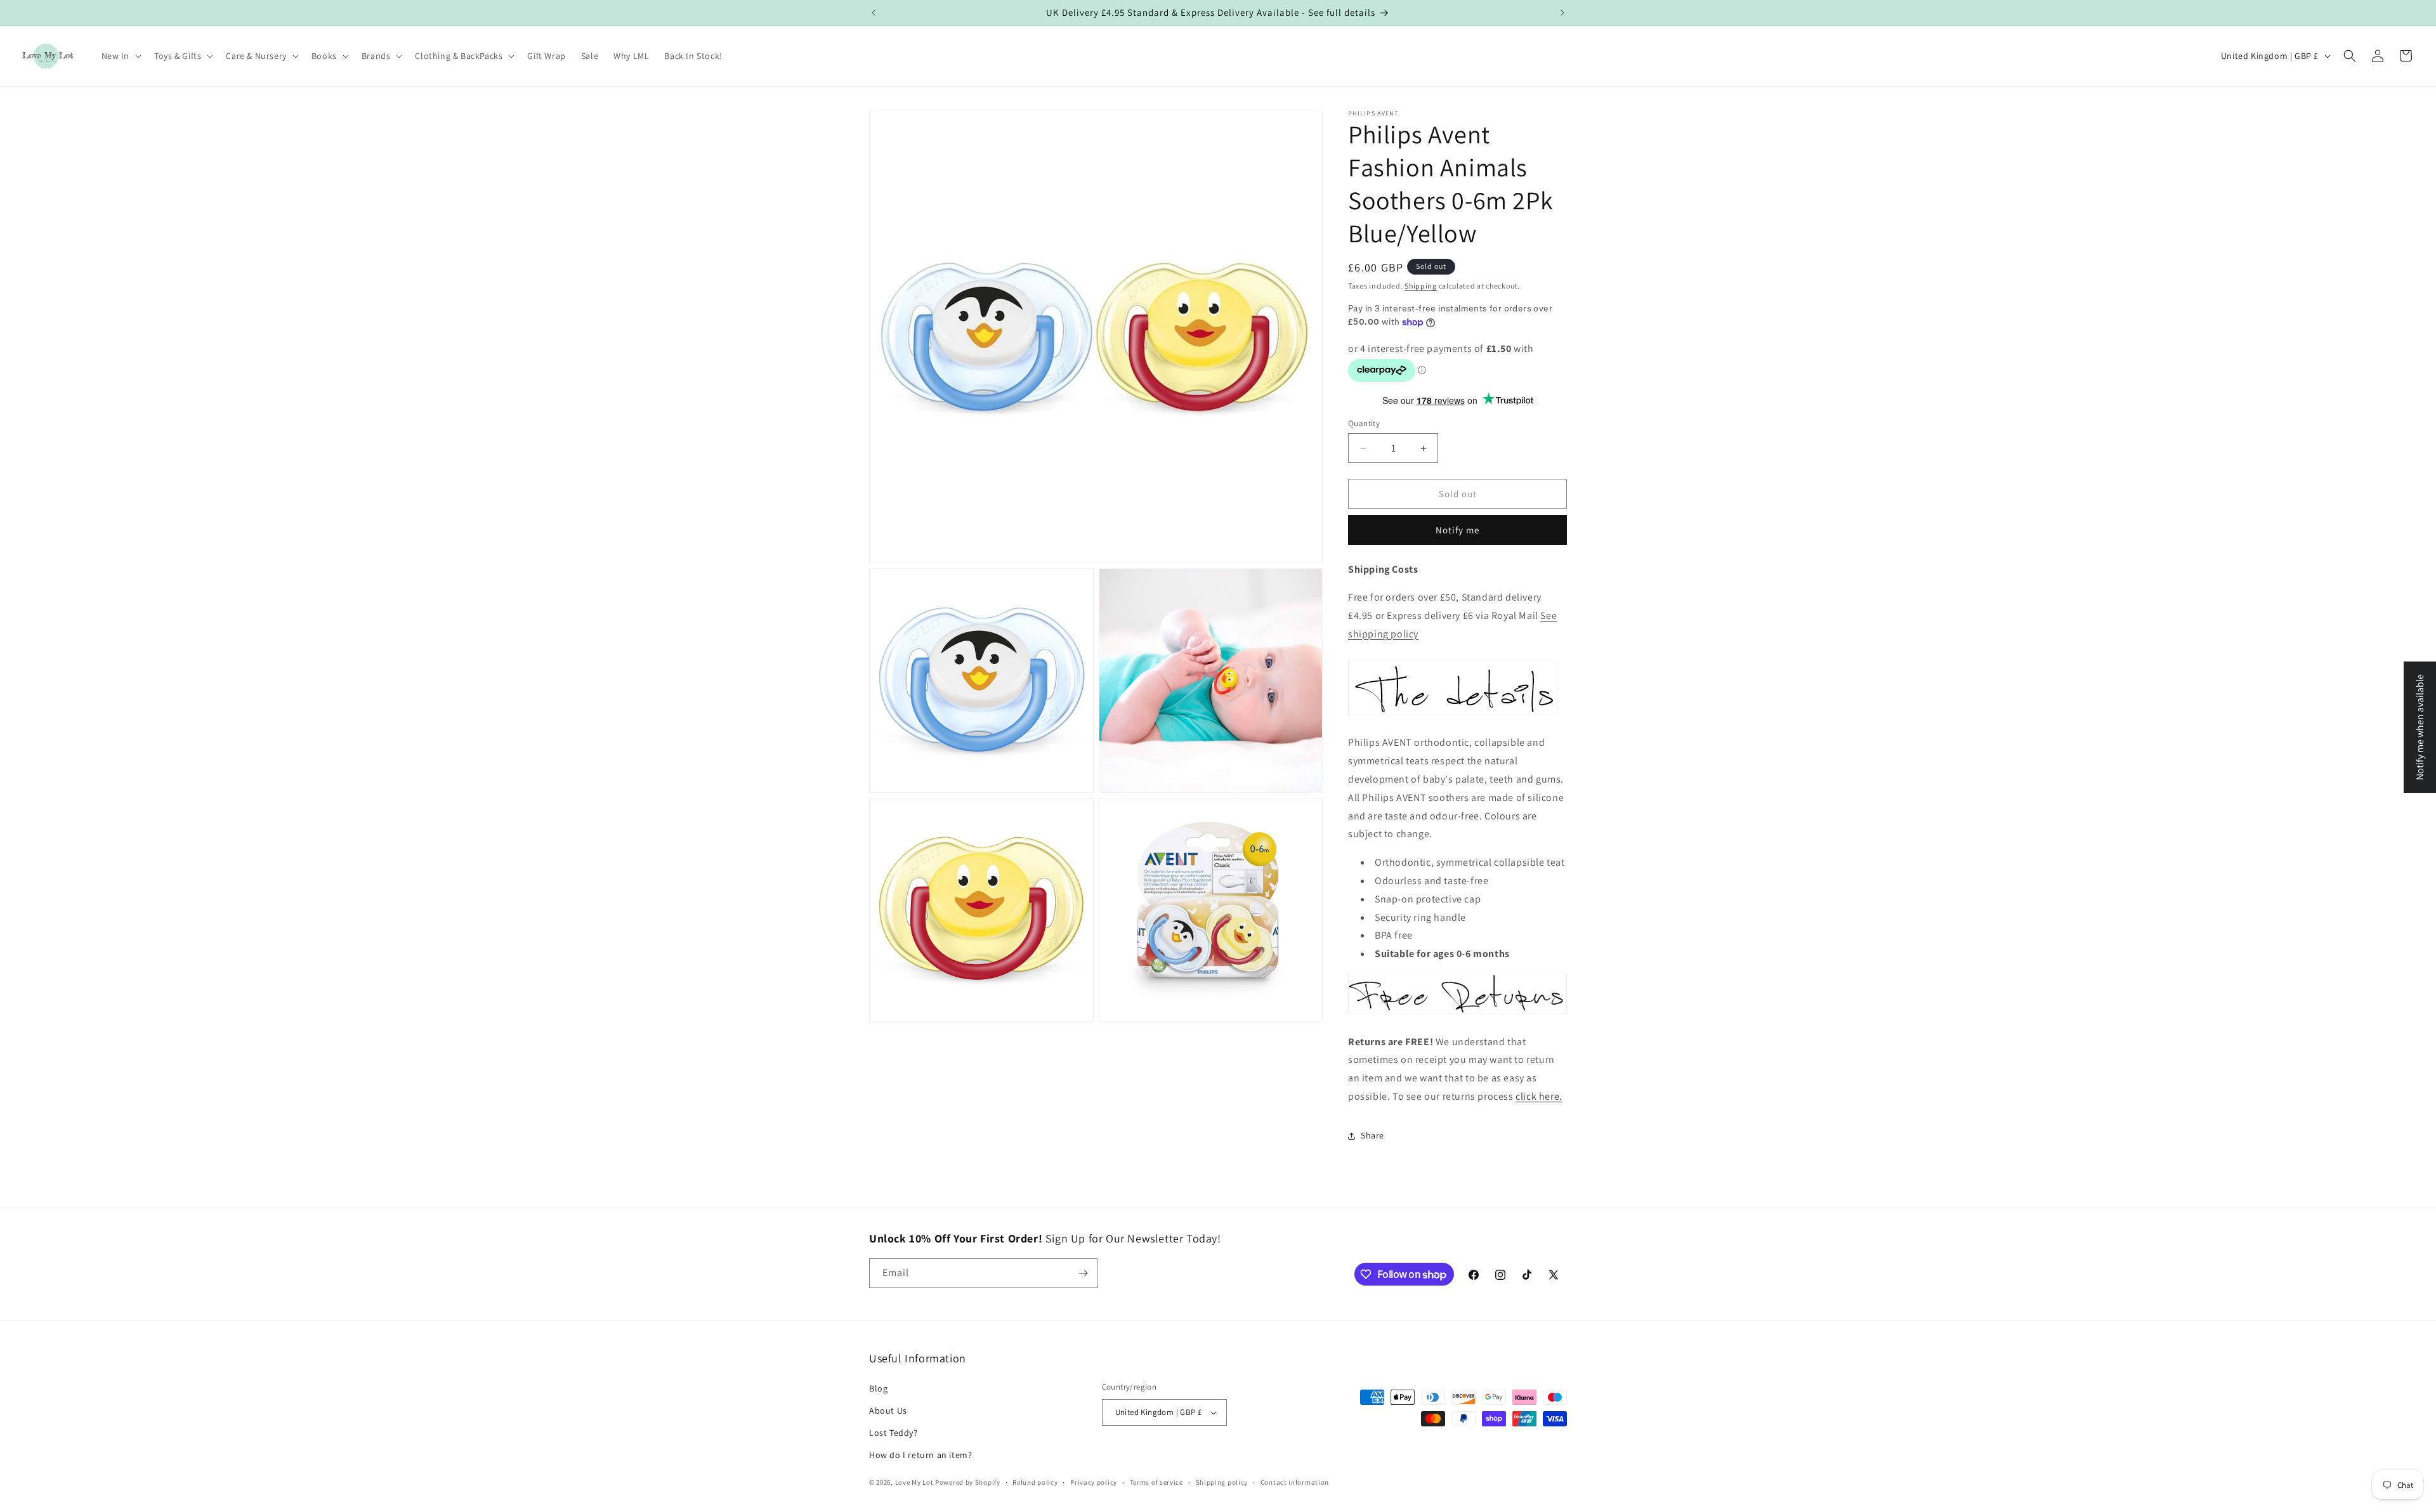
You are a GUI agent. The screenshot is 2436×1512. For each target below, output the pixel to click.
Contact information (1295, 1482)
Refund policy (1035, 1482)
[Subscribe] (1083, 1273)
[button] (121, 56)
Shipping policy (1222, 1482)
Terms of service (1156, 1482)
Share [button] (1372, 1135)
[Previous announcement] (874, 13)
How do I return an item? (920, 1455)
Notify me (1457, 530)
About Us (888, 1411)
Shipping (1421, 286)
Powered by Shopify (968, 1483)
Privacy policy (1094, 1482)
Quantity (1364, 423)
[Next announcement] (1562, 13)
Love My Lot (914, 1483)
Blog (878, 1388)
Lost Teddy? (894, 1433)
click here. (1539, 1096)
